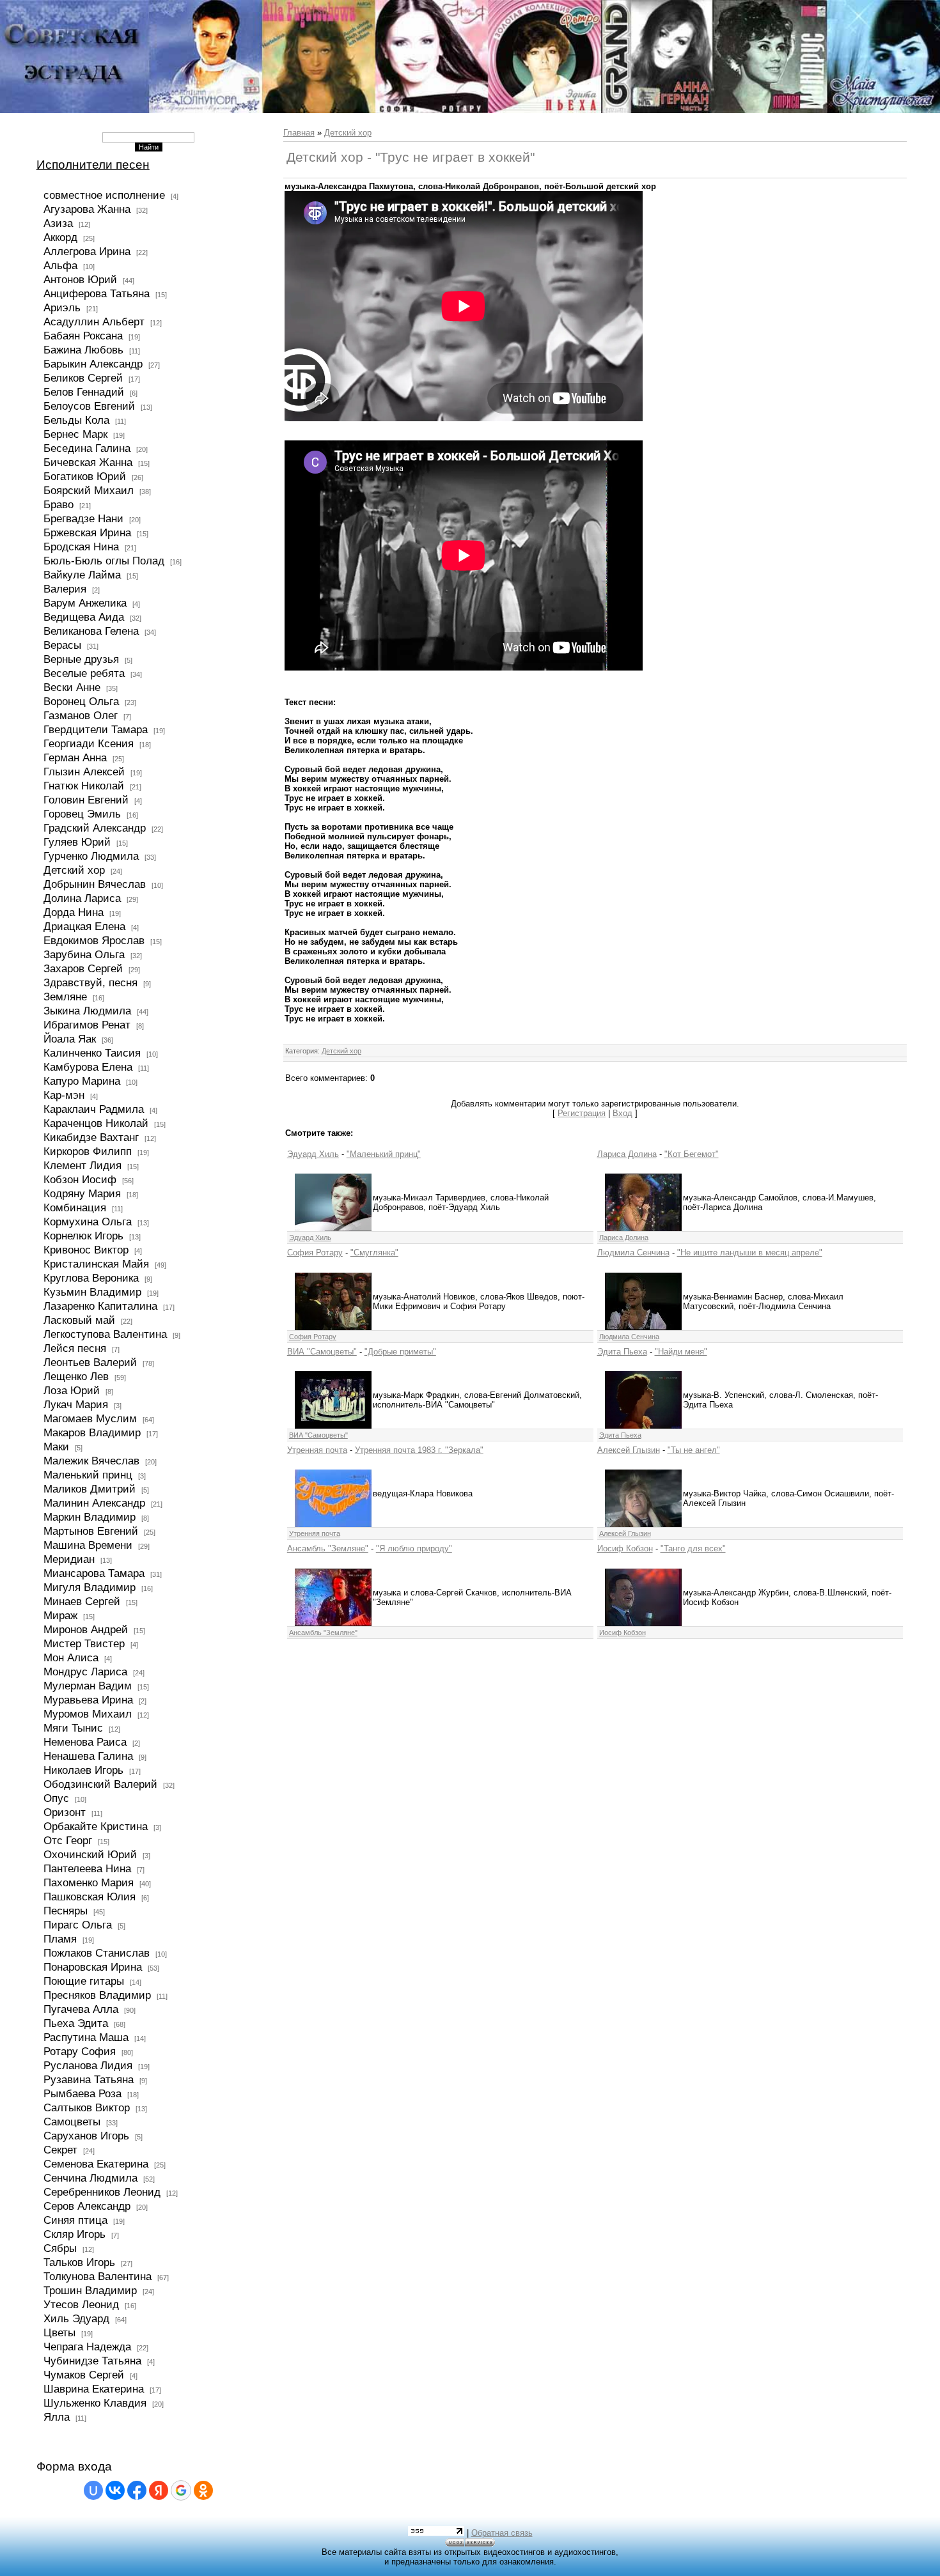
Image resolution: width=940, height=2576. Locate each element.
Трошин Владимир (90, 2290)
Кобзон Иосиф (80, 1179)
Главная (299, 133)
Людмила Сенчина (633, 1253)
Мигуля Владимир (90, 1587)
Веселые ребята (84, 673)
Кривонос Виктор (86, 1250)
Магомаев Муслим (90, 1418)
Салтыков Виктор (87, 2107)
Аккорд (60, 237)
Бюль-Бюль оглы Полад (104, 561)
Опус (56, 1798)
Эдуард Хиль (313, 1154)
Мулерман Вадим (88, 1686)
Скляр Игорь (74, 2234)
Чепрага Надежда (87, 2347)
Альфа (60, 265)
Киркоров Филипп (88, 1151)
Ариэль (62, 307)
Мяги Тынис (73, 1728)
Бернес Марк (75, 434)
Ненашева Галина (88, 1756)
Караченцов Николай (96, 1123)
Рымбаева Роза (82, 2093)
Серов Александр (87, 2206)
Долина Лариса (82, 898)
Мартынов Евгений (91, 1531)
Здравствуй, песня (90, 982)
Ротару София (80, 2051)
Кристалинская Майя (96, 1264)
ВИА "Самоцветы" (322, 1352)
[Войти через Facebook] (137, 2490)
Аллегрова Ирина (87, 251)
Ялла (57, 2417)
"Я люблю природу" (414, 1548)
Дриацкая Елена (84, 926)
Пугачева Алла (81, 2009)
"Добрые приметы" (400, 1352)
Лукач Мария (76, 1404)
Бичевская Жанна (88, 462)
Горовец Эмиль (82, 814)
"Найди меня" (681, 1352)
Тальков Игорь (79, 2262)
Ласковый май (79, 1320)
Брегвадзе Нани (83, 518)
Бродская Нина (81, 547)
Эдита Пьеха (622, 1352)
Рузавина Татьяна (89, 2079)
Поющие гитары (84, 1981)
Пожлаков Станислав (97, 1953)
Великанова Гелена (91, 631)
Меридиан (69, 1559)
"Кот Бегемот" (692, 1154)
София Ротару (315, 1253)
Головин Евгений (86, 800)
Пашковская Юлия (90, 1897)
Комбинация (75, 1207)
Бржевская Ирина (87, 532)
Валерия (65, 589)
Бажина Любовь (83, 350)
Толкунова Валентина (98, 2276)
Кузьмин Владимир (92, 1292)
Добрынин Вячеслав (95, 884)
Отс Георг (68, 1840)
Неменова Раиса (85, 1742)
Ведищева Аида (84, 617)
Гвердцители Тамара (96, 729)
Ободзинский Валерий (100, 1784)
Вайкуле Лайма (82, 575)
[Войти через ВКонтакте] (115, 2490)
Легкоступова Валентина (105, 1334)
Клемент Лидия (82, 1165)
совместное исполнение (104, 195)
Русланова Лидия (88, 2065)
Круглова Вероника (91, 1278)
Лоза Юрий (72, 1390)
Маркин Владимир (90, 1517)
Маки (56, 1447)
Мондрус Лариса (85, 1672)
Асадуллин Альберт (94, 322)
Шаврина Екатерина (94, 2389)
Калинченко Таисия (92, 1053)
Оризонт (65, 1812)
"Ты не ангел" (694, 1450)
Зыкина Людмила (87, 1011)
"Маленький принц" (384, 1154)
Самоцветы (72, 2122)
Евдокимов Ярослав (94, 940)
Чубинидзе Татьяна (92, 2361)
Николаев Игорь (83, 1770)
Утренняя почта (317, 1450)
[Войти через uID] (93, 2490)
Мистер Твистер (84, 1643)
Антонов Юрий (80, 279)
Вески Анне (72, 687)
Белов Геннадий (84, 392)
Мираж (60, 1615)
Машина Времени (88, 1545)
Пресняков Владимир (97, 1995)
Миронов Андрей (86, 1629)
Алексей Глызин (629, 1450)
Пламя (60, 1939)
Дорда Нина (74, 912)
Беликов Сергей (83, 378)
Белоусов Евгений (89, 406)
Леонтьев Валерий (90, 1362)
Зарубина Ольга (84, 954)
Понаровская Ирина (93, 1967)
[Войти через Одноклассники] (203, 2490)
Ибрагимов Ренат (87, 1025)
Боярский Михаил (89, 490)
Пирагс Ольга (78, 1925)
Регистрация (582, 1113)
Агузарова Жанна (87, 209)
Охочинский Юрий (90, 1854)
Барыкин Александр (93, 364)
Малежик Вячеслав (91, 1461)
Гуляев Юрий (77, 842)
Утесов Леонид (81, 2304)
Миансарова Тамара (94, 1573)
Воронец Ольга (81, 701)
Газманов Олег (81, 715)
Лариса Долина (627, 1154)
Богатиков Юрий (85, 476)
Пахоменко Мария (89, 1882)
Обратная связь (502, 2533)
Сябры (60, 2248)
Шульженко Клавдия (95, 2403)
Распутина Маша (86, 2037)
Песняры (66, 1911)
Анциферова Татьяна (97, 293)
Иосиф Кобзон (625, 1548)
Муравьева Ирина (88, 1700)
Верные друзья (81, 659)
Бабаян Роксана (83, 336)
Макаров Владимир (92, 1432)
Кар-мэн (64, 1095)
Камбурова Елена (88, 1067)
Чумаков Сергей (84, 2375)
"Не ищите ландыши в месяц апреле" (750, 1253)
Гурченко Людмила (91, 856)
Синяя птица (75, 2220)
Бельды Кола (76, 420)
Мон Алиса (71, 1657)
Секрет (60, 2150)
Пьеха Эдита (76, 2023)
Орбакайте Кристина (96, 1826)
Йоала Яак (70, 1039)
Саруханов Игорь (86, 2136)
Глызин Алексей (84, 772)
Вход (623, 1113)
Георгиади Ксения (89, 743)
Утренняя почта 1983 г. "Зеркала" (419, 1450)
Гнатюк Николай (84, 786)
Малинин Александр (94, 1503)
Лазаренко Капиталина (100, 1306)
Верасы (62, 645)
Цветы (59, 2332)
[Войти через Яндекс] (159, 2490)
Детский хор (74, 870)
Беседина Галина (87, 448)
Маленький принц (88, 1475)
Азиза (58, 223)
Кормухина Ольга (88, 1222)
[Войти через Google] (181, 2490)
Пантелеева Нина (87, 1868)
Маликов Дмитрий (90, 1489)
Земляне (65, 997)
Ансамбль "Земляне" (328, 1548)
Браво (59, 504)
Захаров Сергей (83, 968)
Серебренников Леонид (102, 2192)
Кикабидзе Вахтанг (91, 1137)
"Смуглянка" (374, 1253)
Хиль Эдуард (76, 2318)
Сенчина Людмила (90, 2178)
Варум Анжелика (85, 603)
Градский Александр (95, 828)
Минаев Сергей (82, 1601)
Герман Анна (75, 757)
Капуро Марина (82, 1081)
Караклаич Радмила (94, 1109)
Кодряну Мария (82, 1193)
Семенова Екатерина (96, 2164)
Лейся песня (75, 1348)
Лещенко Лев (76, 1376)
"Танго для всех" (693, 1548)
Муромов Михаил (88, 1714)
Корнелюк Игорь (83, 1236)
